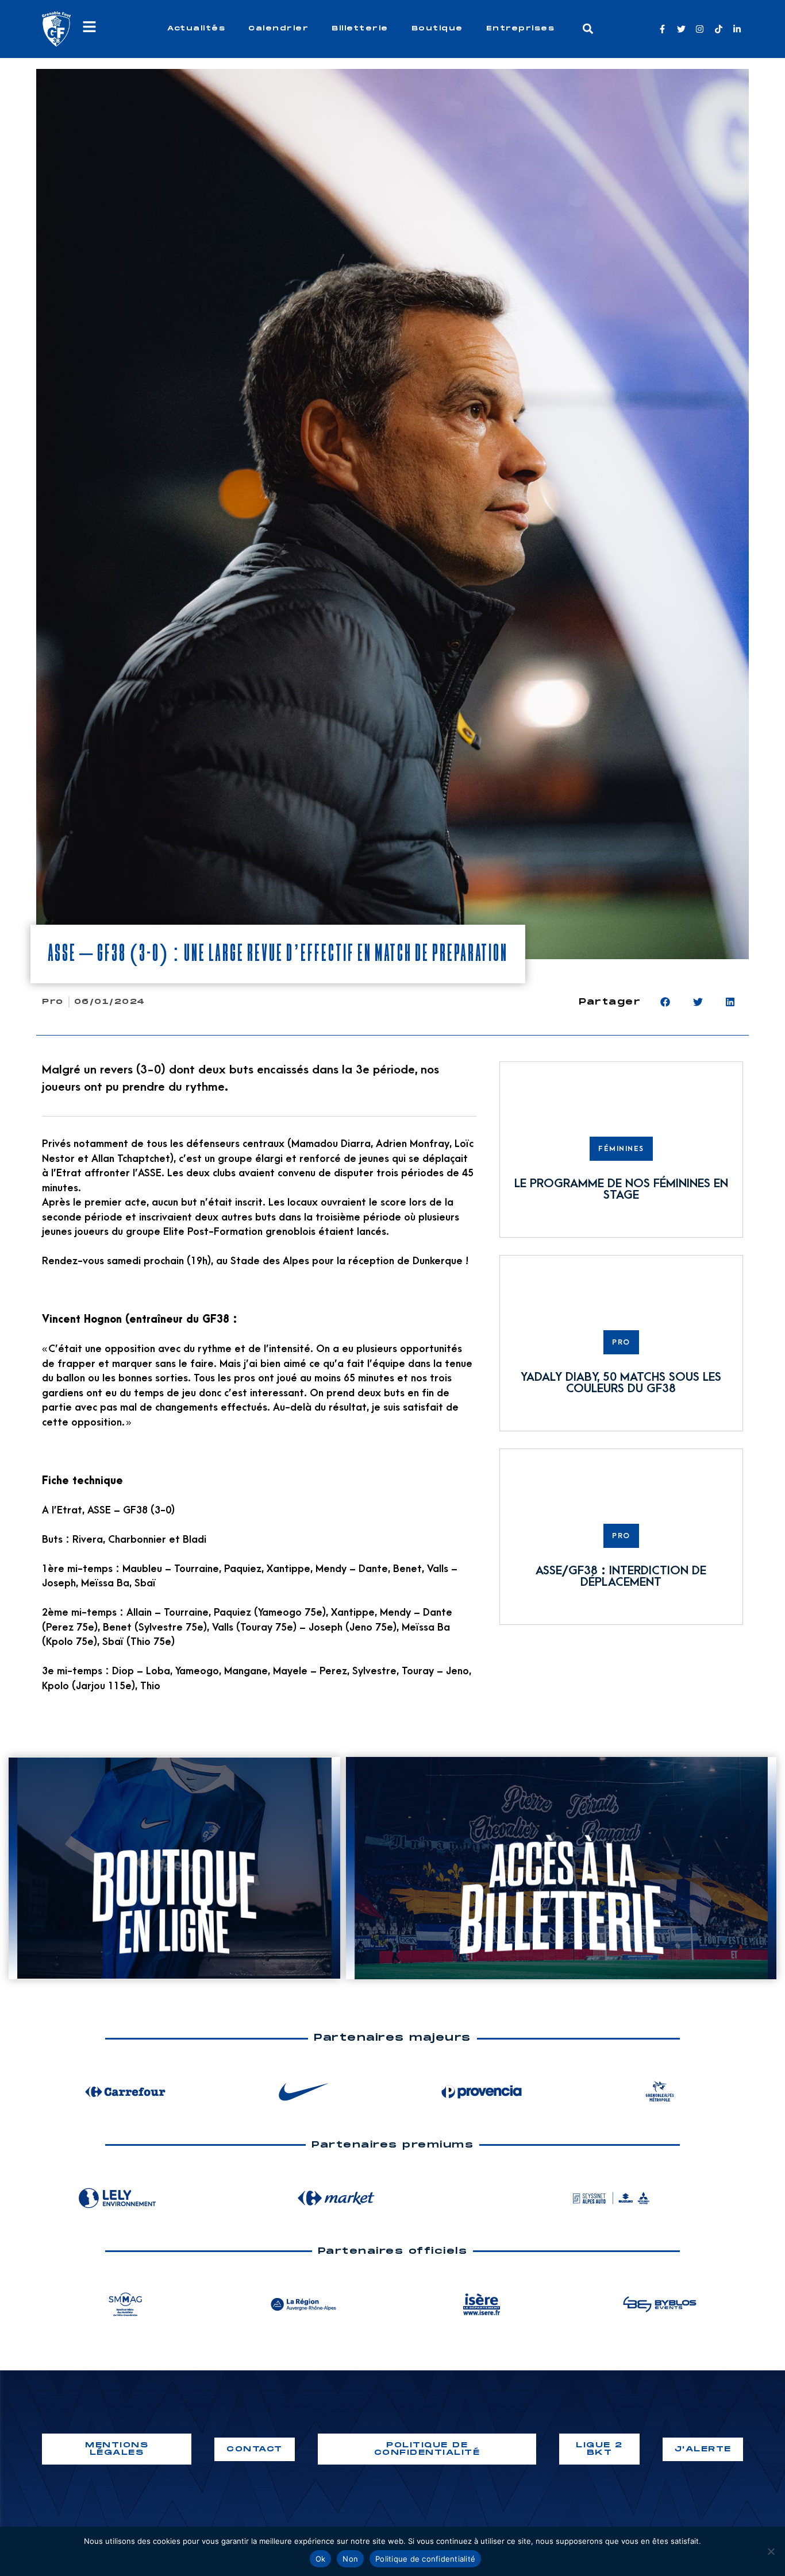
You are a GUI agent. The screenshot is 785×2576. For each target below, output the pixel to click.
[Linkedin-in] (737, 29)
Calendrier (278, 28)
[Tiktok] (719, 29)
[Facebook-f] (662, 29)
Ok (321, 2559)
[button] (588, 29)
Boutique (437, 28)
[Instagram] (700, 29)
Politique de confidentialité (425, 2559)
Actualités (196, 28)
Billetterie (360, 28)
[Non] (771, 2551)
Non (350, 2559)
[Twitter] (681, 29)
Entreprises (521, 28)
